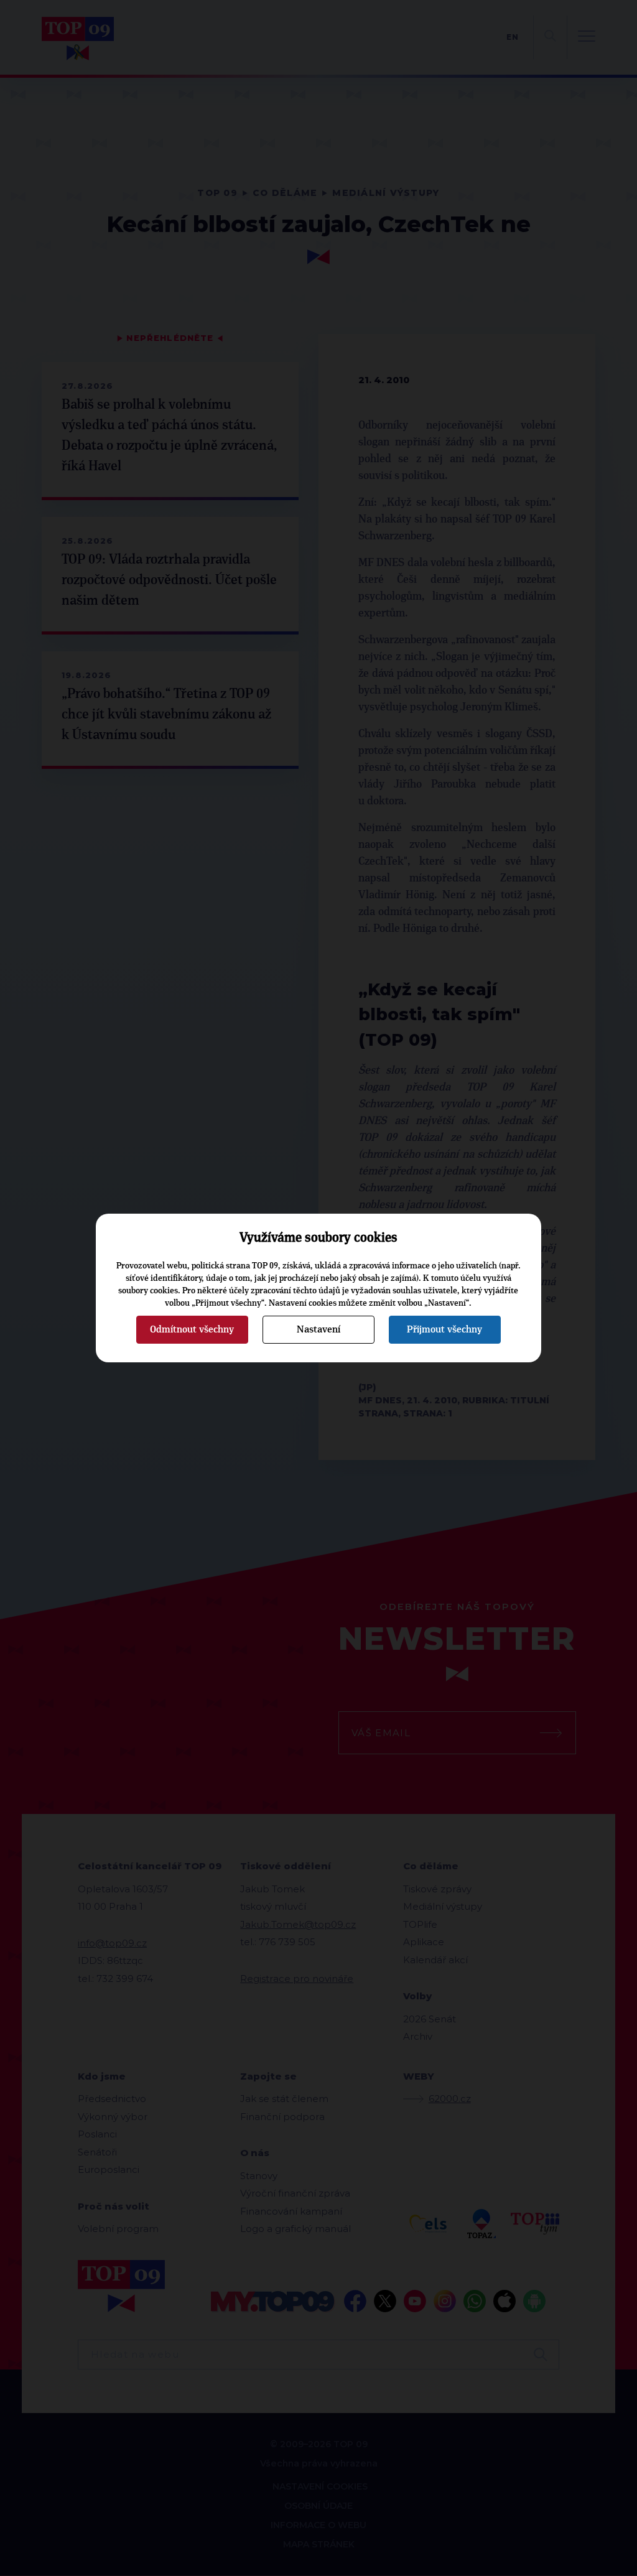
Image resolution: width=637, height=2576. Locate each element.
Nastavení (318, 1329)
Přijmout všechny (444, 1329)
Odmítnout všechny (192, 1329)
